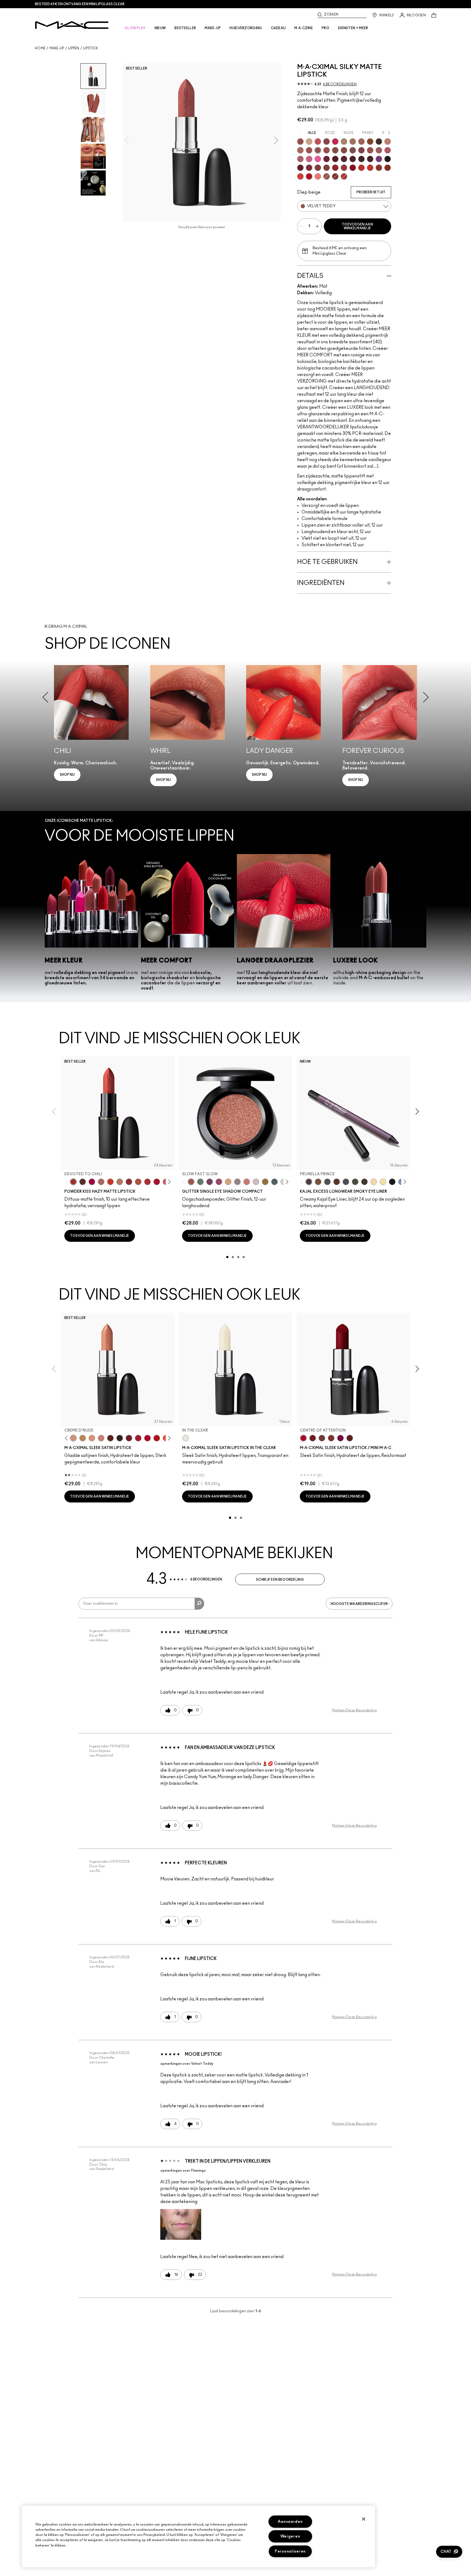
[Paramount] (110, 1438)
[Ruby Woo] (353, 168)
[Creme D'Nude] (73, 1438)
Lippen (74, 48)
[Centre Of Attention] (147, 1438)
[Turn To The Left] (83, 1182)
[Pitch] (392, 1182)
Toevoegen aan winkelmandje (357, 226)
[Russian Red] (335, 168)
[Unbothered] (300, 142)
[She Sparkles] (237, 1182)
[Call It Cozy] (83, 1438)
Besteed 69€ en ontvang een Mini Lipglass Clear (80, 4)
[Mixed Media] (344, 159)
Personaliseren (290, 2551)
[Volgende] (168, 1182)
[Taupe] (327, 176)
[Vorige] (67, 1182)
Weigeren (290, 2536)
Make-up (57, 48)
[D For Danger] (300, 168)
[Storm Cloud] (327, 1182)
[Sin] (353, 159)
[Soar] (353, 150)
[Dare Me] (318, 142)
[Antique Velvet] (361, 159)
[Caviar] (388, 159)
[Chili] (388, 168)
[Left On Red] (157, 1438)
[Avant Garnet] (327, 168)
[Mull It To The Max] (327, 150)
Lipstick (90, 48)
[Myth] (92, 1438)
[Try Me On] (200, 1182)
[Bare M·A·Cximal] (379, 142)
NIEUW (160, 28)
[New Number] (346, 1182)
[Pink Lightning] (219, 1182)
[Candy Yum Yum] (318, 159)
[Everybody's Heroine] (379, 159)
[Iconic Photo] (370, 142)
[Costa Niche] (337, 1182)
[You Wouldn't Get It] (300, 159)
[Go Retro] (318, 168)
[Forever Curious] (344, 176)
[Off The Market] (120, 1182)
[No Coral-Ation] (361, 168)
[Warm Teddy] (335, 150)
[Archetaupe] (364, 1182)
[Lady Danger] (370, 168)
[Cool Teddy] (361, 142)
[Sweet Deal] (370, 150)
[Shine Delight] (256, 1182)
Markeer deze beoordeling (354, 1710)
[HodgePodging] (318, 1182)
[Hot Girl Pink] (335, 142)
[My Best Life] (110, 1182)
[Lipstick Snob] (309, 159)
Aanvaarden (290, 2522)
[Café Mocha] (309, 150)
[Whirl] (344, 150)
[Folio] (344, 142)
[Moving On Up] (138, 1182)
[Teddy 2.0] (101, 1182)
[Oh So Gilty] (228, 1182)
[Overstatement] (300, 176)
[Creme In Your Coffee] (322, 1438)
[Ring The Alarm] (344, 168)
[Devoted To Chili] (73, 1182)
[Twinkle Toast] (374, 1182)
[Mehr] (379, 150)
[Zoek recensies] (199, 1604)
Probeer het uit (371, 192)
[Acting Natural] (309, 142)
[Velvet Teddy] (318, 150)
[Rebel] (340, 1438)
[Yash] (353, 142)
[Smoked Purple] (370, 159)
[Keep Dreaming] (309, 168)
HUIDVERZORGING (246, 28)
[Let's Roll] (247, 1182)
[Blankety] (101, 1438)
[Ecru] (383, 1182)
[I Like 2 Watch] (265, 1182)
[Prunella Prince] (309, 1182)
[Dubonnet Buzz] (129, 1182)
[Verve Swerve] (327, 142)
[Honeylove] (388, 142)
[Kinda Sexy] (300, 150)
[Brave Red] (138, 1438)
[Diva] (335, 159)
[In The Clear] (186, 1438)
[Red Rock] (309, 176)
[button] (181, 2224)
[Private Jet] (274, 1182)
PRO (325, 28)
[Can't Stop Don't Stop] (210, 1182)
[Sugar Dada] (379, 168)
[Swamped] (355, 1182)
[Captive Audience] (327, 159)
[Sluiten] (364, 2519)
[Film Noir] (120, 1438)
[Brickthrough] (147, 1182)
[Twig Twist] (361, 150)
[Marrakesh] (335, 176)
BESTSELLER (185, 28)
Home (40, 48)
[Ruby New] (157, 1182)
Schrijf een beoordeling (280, 1580)
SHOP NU (67, 775)
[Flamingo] (318, 176)
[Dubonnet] (129, 1438)
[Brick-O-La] (331, 1438)
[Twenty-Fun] (92, 1182)
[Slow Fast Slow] (191, 1182)
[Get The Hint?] (388, 150)
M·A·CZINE (304, 28)
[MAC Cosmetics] (72, 25)
